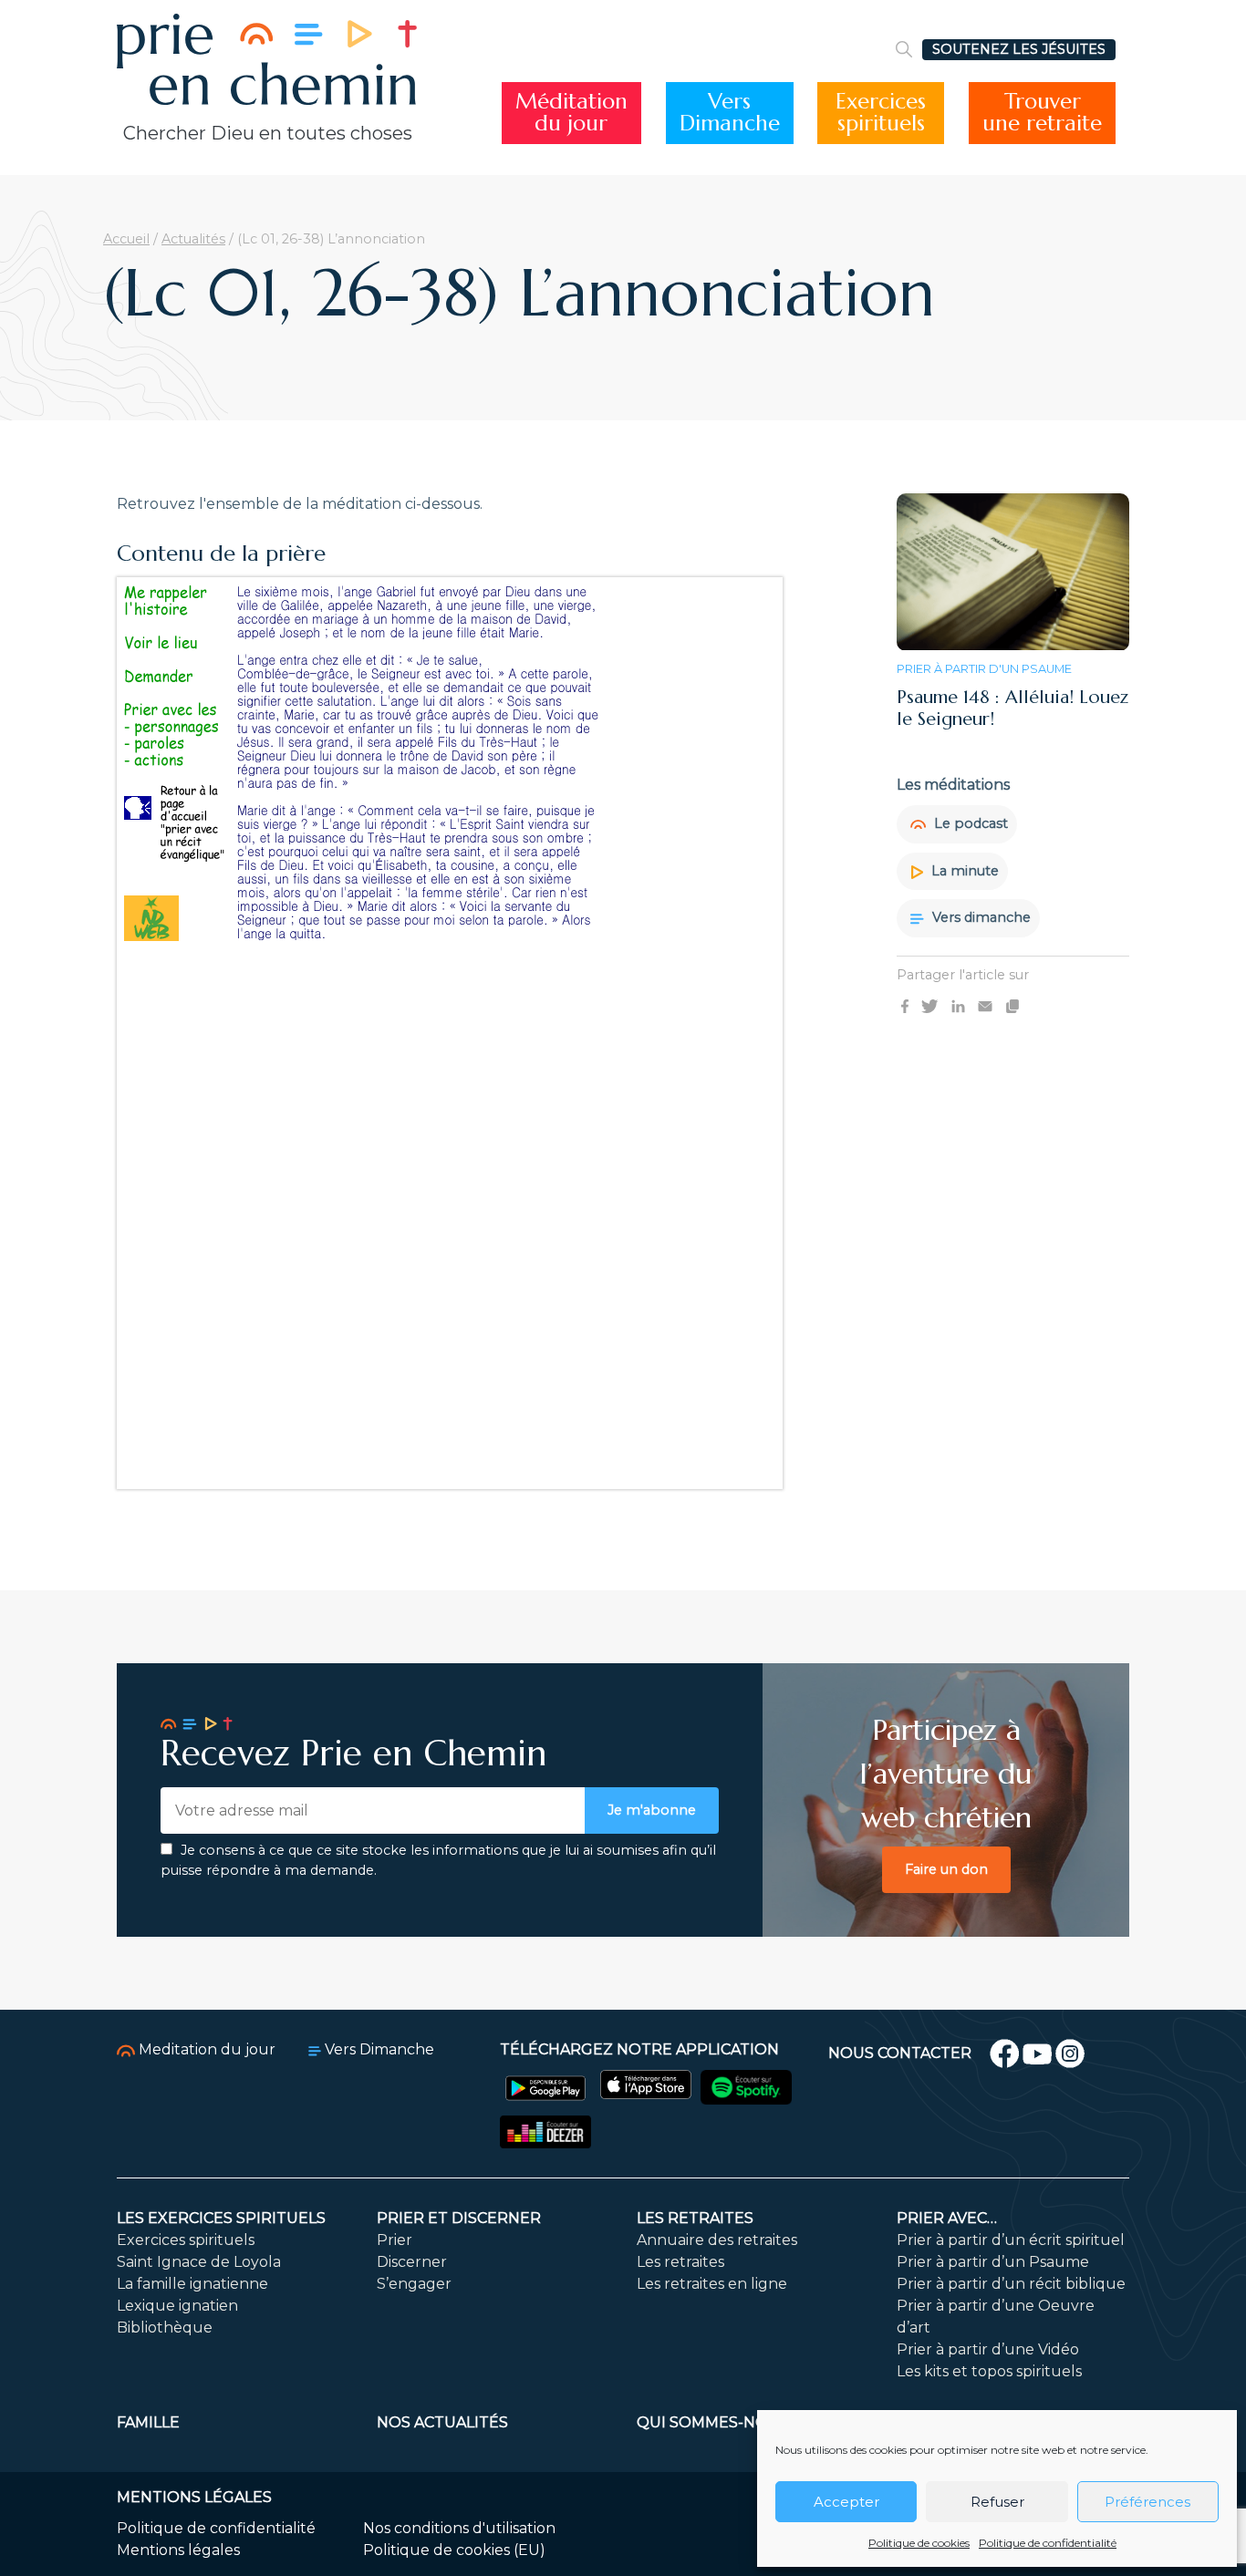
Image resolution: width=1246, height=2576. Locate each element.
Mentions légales (178, 2550)
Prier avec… (947, 2218)
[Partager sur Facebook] (905, 1006)
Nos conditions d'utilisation (459, 2528)
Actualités (193, 239)
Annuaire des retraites (717, 2240)
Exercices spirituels (186, 2240)
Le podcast (969, 823)
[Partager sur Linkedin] (958, 1006)
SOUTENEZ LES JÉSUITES (1019, 49)
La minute (963, 871)
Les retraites (695, 2218)
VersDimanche (730, 113)
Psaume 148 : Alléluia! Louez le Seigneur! (1012, 708)
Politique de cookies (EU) (454, 2550)
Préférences (1147, 2502)
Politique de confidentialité (1048, 2543)
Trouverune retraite (1042, 113)
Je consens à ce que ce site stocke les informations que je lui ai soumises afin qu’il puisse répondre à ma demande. (438, 1860)
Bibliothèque (165, 2328)
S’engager (414, 2284)
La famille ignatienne (192, 2284)
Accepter (846, 2502)
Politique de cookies (919, 2543)
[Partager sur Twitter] (929, 1006)
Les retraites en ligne (712, 2284)
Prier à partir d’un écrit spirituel (1011, 2240)
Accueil (126, 239)
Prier (395, 2240)
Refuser (997, 2502)
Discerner (412, 2262)
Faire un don (946, 1869)
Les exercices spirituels (221, 2218)
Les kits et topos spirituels (989, 2371)
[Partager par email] (985, 1006)
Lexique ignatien (177, 2306)
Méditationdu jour (571, 113)
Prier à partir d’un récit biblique (1011, 2284)
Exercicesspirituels (881, 113)
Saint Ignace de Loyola (199, 2262)
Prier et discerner (459, 2218)
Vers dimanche (980, 918)
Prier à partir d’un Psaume (993, 2262)
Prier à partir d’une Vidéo (988, 2349)
